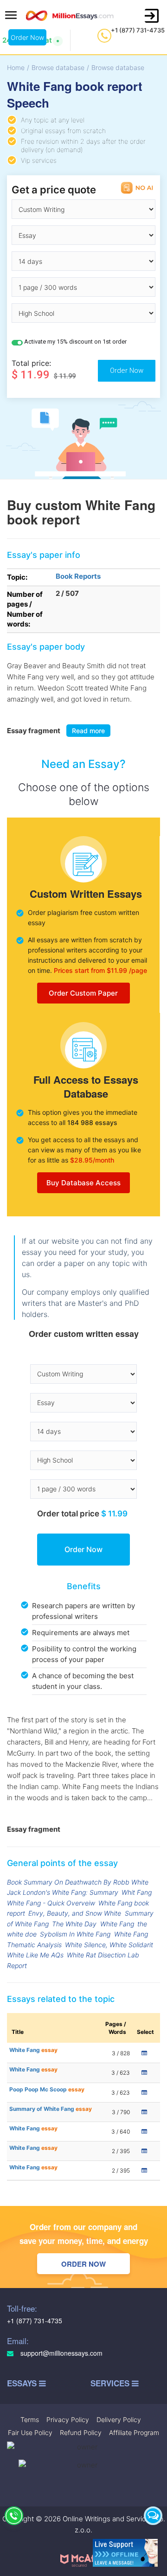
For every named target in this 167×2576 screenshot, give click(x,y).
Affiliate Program (134, 2432)
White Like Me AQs (35, 1955)
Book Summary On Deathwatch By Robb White (78, 1882)
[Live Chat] (153, 2516)
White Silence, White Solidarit (109, 1945)
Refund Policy (81, 2432)
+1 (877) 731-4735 (138, 30)
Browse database (58, 67)
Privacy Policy (68, 2419)
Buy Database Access (83, 1183)
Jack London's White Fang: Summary (63, 1892)
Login (152, 16)
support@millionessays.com (61, 2353)
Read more (88, 731)
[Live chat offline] (125, 2553)
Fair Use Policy (30, 2432)
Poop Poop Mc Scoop (47, 2089)
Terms (30, 2419)
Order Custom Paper (83, 993)
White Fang (117, 1924)
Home (16, 67)
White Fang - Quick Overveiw (51, 1903)
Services (111, 2383)
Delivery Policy (119, 2419)
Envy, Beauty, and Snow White (75, 1913)
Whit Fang (137, 1892)
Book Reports (78, 576)
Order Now (27, 37)
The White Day (74, 1924)
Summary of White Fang (51, 2109)
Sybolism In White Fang (75, 1934)
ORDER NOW (83, 2264)
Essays (23, 2383)
